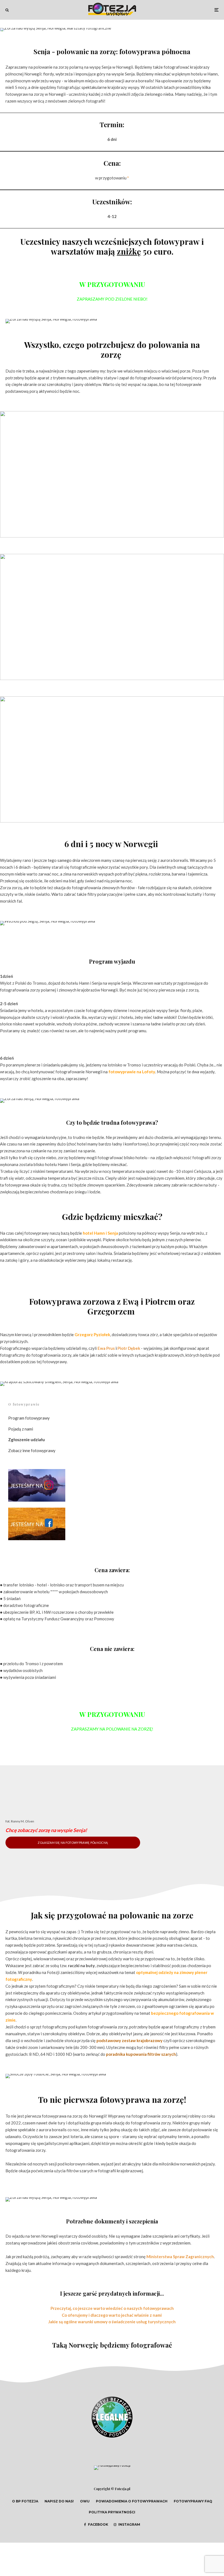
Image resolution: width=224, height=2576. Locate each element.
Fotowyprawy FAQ (193, 2501)
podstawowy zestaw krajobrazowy (129, 2040)
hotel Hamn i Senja (100, 1233)
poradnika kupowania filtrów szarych (141, 2054)
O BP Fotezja (25, 2501)
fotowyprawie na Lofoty (132, 1072)
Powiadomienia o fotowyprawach (132, 2501)
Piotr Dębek (129, 1348)
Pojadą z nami (21, 1429)
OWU (85, 2501)
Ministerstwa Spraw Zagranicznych (180, 2257)
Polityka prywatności (112, 2512)
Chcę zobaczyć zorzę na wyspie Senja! (46, 1830)
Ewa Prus (106, 1348)
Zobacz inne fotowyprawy (32, 1450)
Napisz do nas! (59, 2501)
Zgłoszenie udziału (26, 1440)
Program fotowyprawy (29, 1418)
